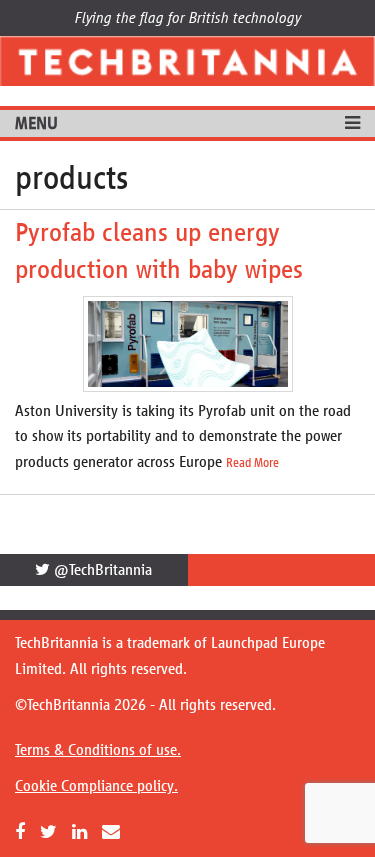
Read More (252, 463)
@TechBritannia (101, 569)
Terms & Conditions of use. (98, 749)
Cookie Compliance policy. (96, 785)
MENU (36, 123)
